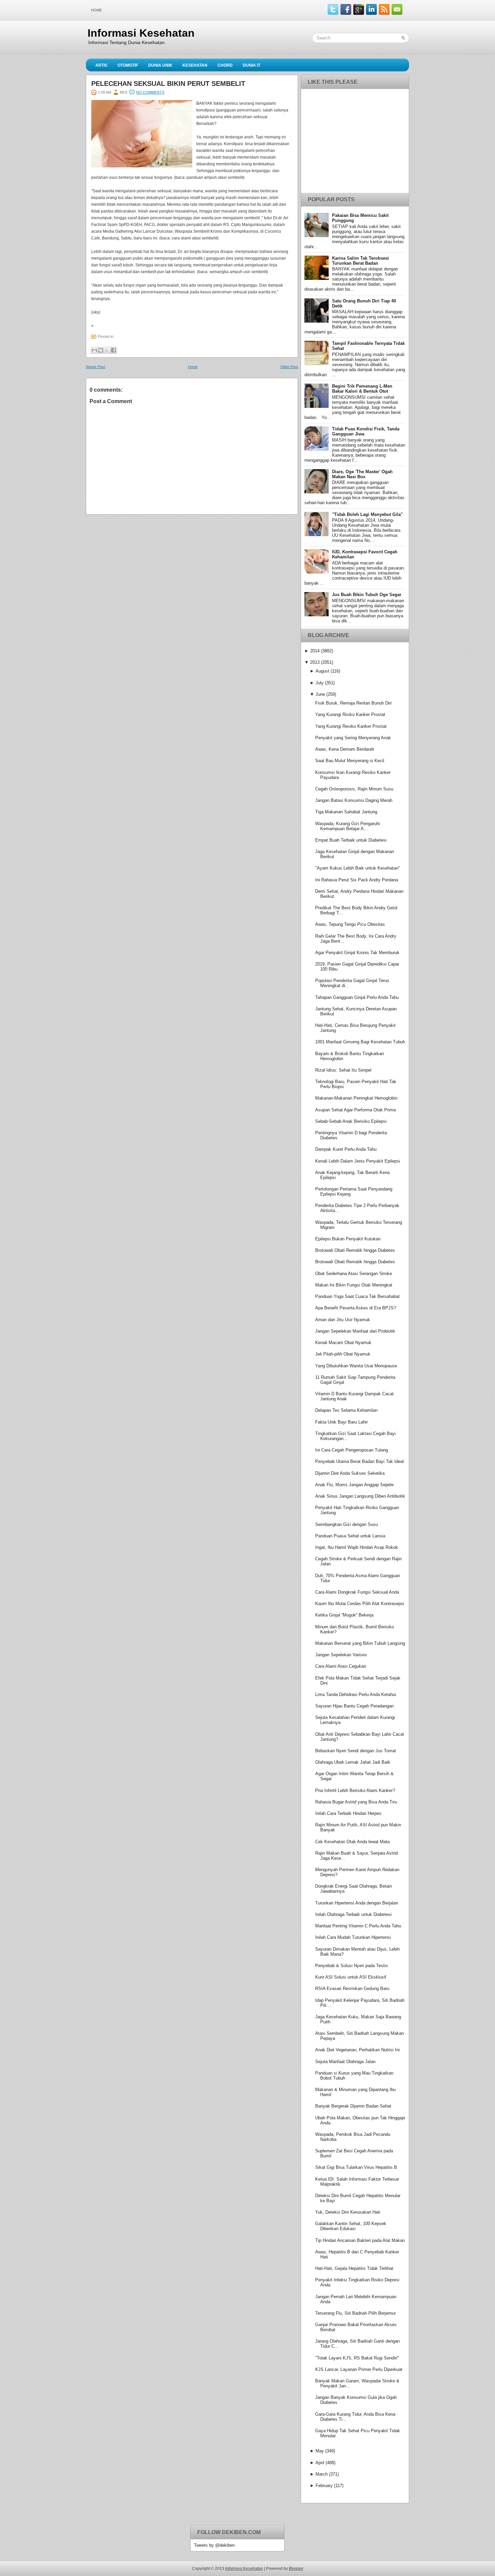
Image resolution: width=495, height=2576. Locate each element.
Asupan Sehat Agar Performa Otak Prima (355, 1110)
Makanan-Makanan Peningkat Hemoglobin (356, 1098)
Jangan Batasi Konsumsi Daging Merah (354, 800)
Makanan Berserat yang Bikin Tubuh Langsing (360, 1643)
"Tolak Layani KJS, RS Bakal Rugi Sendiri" (357, 2358)
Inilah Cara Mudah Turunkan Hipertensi (353, 1937)
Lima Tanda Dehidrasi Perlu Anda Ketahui (356, 1694)
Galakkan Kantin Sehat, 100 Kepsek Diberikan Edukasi (351, 2226)
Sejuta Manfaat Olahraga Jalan (345, 2062)
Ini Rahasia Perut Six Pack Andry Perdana (357, 880)
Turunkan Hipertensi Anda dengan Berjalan (357, 1903)
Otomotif (128, 65)
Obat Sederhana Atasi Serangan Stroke (354, 1274)
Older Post (289, 367)
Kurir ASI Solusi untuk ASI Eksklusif (351, 1977)
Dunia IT (252, 65)
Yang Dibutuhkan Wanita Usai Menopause (356, 1366)
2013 (315, 662)
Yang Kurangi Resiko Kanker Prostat (351, 726)
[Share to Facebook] (113, 350)
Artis (101, 65)
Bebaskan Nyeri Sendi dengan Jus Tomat (356, 1751)
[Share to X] (107, 350)
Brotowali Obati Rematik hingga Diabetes (355, 1250)
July (320, 683)
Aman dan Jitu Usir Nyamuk (343, 1320)
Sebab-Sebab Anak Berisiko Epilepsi (351, 1121)
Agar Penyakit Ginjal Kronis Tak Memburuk (357, 953)
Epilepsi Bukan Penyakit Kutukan (348, 1239)
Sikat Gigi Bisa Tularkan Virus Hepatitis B (356, 2167)
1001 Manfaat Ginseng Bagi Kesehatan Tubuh (360, 1042)
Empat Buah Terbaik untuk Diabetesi (351, 840)
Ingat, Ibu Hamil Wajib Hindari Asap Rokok (357, 1547)
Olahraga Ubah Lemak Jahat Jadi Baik (353, 1762)
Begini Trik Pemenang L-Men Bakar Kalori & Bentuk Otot (362, 389)
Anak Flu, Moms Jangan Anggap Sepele (354, 1485)
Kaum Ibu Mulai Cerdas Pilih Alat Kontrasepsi (360, 1604)
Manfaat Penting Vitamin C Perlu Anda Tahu (358, 1926)
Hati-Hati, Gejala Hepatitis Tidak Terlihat (354, 2268)
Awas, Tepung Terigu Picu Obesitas (350, 924)
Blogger (296, 2569)
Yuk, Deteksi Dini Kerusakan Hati (348, 2212)
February (324, 2486)
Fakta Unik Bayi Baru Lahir (341, 1422)
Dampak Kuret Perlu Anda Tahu (346, 1149)
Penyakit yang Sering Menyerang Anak (353, 738)
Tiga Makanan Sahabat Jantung (346, 812)
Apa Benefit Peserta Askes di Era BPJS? (356, 1308)
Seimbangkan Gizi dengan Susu (346, 1524)
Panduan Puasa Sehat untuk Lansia (350, 1536)
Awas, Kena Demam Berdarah (345, 749)
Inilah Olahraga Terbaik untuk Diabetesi (353, 1914)
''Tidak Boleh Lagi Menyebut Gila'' (367, 514)
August (322, 671)
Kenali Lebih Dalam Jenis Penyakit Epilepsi (358, 1161)
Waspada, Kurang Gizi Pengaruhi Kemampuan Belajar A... (348, 826)
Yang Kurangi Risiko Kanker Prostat (350, 714)
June (320, 694)
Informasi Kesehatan (141, 33)
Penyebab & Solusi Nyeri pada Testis (352, 1966)
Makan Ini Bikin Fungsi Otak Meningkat (354, 1285)
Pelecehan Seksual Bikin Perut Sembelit (168, 84)
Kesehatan (195, 65)
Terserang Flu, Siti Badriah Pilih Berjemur (355, 2313)
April (320, 2463)
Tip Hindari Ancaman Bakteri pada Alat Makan (360, 2240)
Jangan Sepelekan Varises (341, 1655)
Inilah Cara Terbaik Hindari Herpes (348, 1813)
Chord (225, 65)
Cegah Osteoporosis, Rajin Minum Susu (354, 789)
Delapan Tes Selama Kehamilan (346, 1410)
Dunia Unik (160, 65)
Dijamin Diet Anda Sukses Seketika (350, 1473)
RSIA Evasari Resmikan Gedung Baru (352, 1988)
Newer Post (95, 367)
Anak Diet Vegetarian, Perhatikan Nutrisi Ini (357, 2050)
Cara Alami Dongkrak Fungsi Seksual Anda (357, 1592)
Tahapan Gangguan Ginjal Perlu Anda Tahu (357, 997)
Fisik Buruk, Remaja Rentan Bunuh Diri (353, 703)
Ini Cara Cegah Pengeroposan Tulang (352, 1450)
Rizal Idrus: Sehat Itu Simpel (343, 1070)
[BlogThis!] (101, 350)
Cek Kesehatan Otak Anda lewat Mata (352, 1842)
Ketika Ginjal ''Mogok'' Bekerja (344, 1615)
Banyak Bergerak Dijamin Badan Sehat (353, 2106)
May (320, 2451)
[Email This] (94, 350)
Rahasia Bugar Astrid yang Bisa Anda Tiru (356, 1802)
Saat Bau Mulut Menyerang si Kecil (350, 761)
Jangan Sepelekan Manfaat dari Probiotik (355, 1331)
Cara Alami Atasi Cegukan (341, 1666)
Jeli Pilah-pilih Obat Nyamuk (343, 1354)
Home (96, 10)
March (322, 2474)
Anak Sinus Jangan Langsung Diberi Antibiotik (360, 1496)
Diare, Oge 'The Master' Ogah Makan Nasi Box (362, 474)
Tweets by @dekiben (214, 2545)
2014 (315, 651)
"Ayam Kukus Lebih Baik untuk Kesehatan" (358, 868)
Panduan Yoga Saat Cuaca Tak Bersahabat (357, 1296)
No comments (150, 92)
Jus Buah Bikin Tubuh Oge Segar (367, 595)
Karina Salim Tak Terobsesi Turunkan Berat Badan (360, 261)
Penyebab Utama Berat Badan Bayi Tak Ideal (359, 1461)
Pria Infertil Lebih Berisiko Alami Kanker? (355, 1790)
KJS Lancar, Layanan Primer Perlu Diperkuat (359, 2369)
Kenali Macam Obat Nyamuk (343, 1343)
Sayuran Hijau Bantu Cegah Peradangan (354, 1706)
